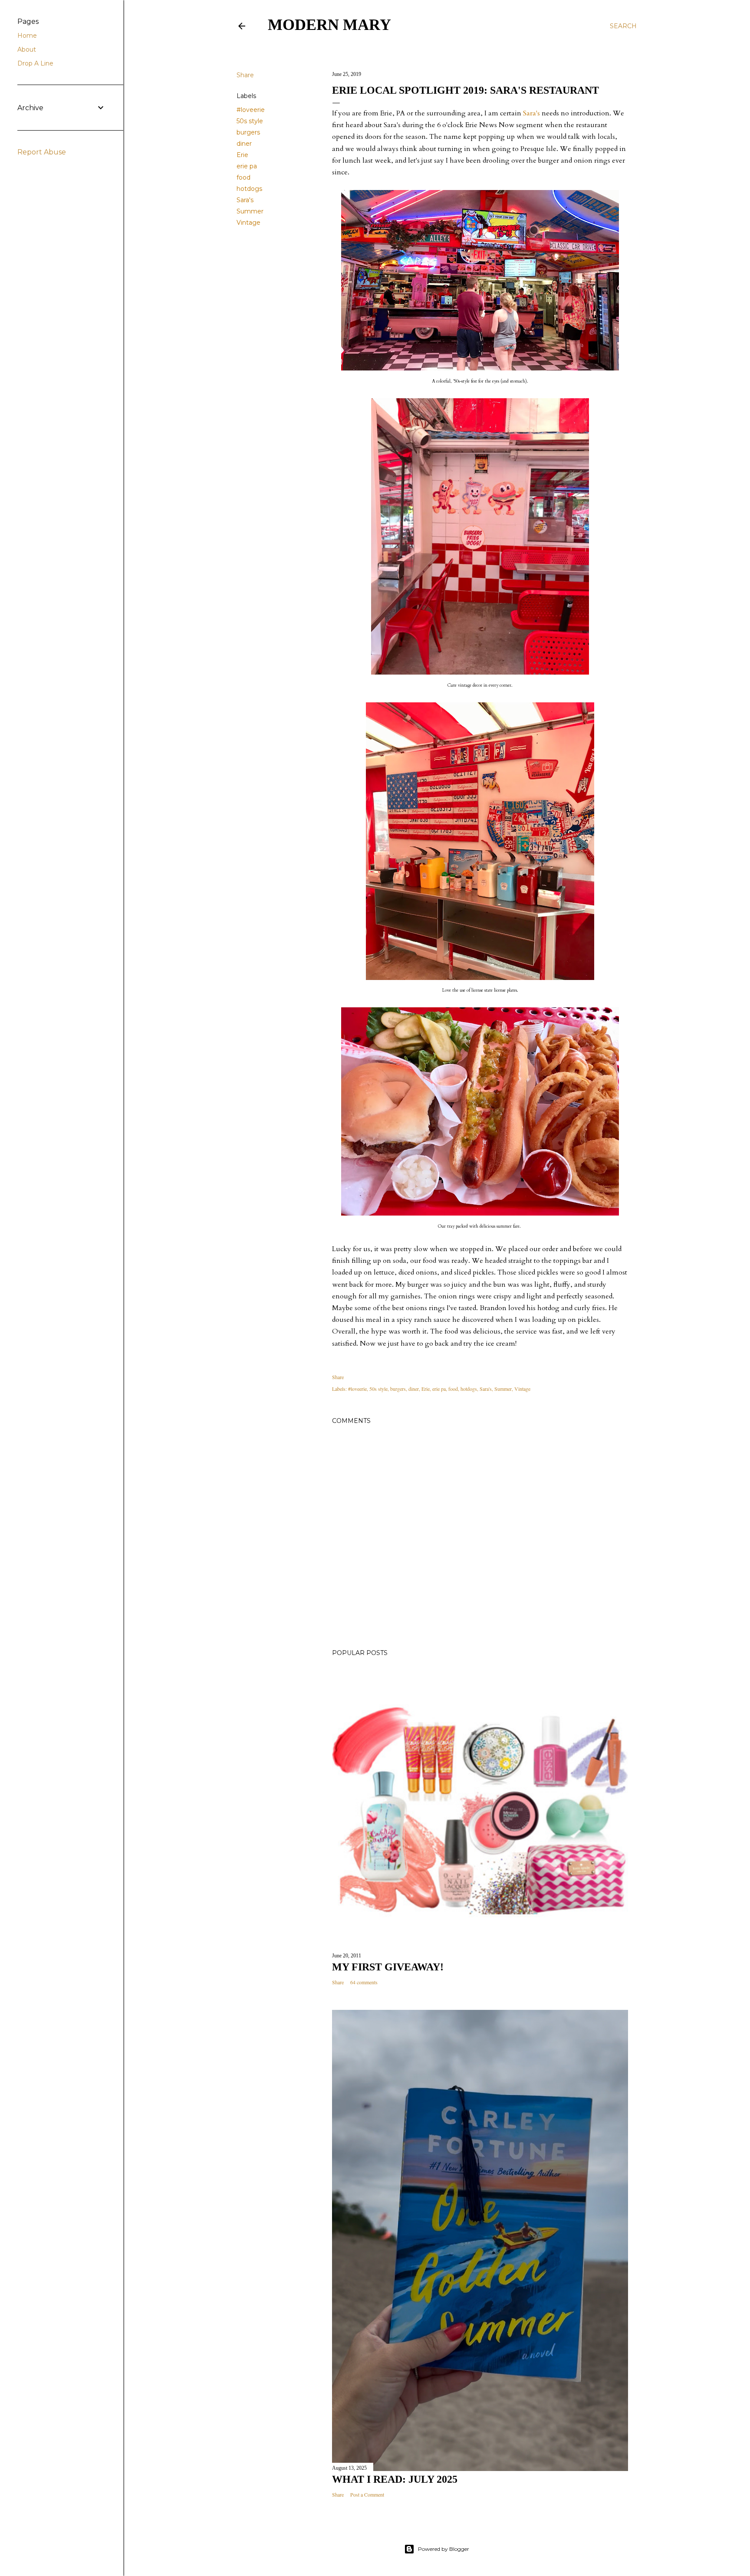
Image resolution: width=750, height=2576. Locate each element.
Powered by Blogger (444, 2549)
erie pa (247, 166)
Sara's (245, 200)
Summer (250, 211)
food (243, 177)
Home (27, 36)
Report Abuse (42, 152)
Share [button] (245, 75)
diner (244, 144)
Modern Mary (329, 25)
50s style (250, 121)
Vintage (248, 223)
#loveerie (251, 110)
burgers (248, 132)
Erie (242, 155)
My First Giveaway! (388, 1967)
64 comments (364, 1982)
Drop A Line (35, 63)
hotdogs (249, 189)
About (27, 49)
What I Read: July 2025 (395, 2479)
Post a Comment (367, 2494)
